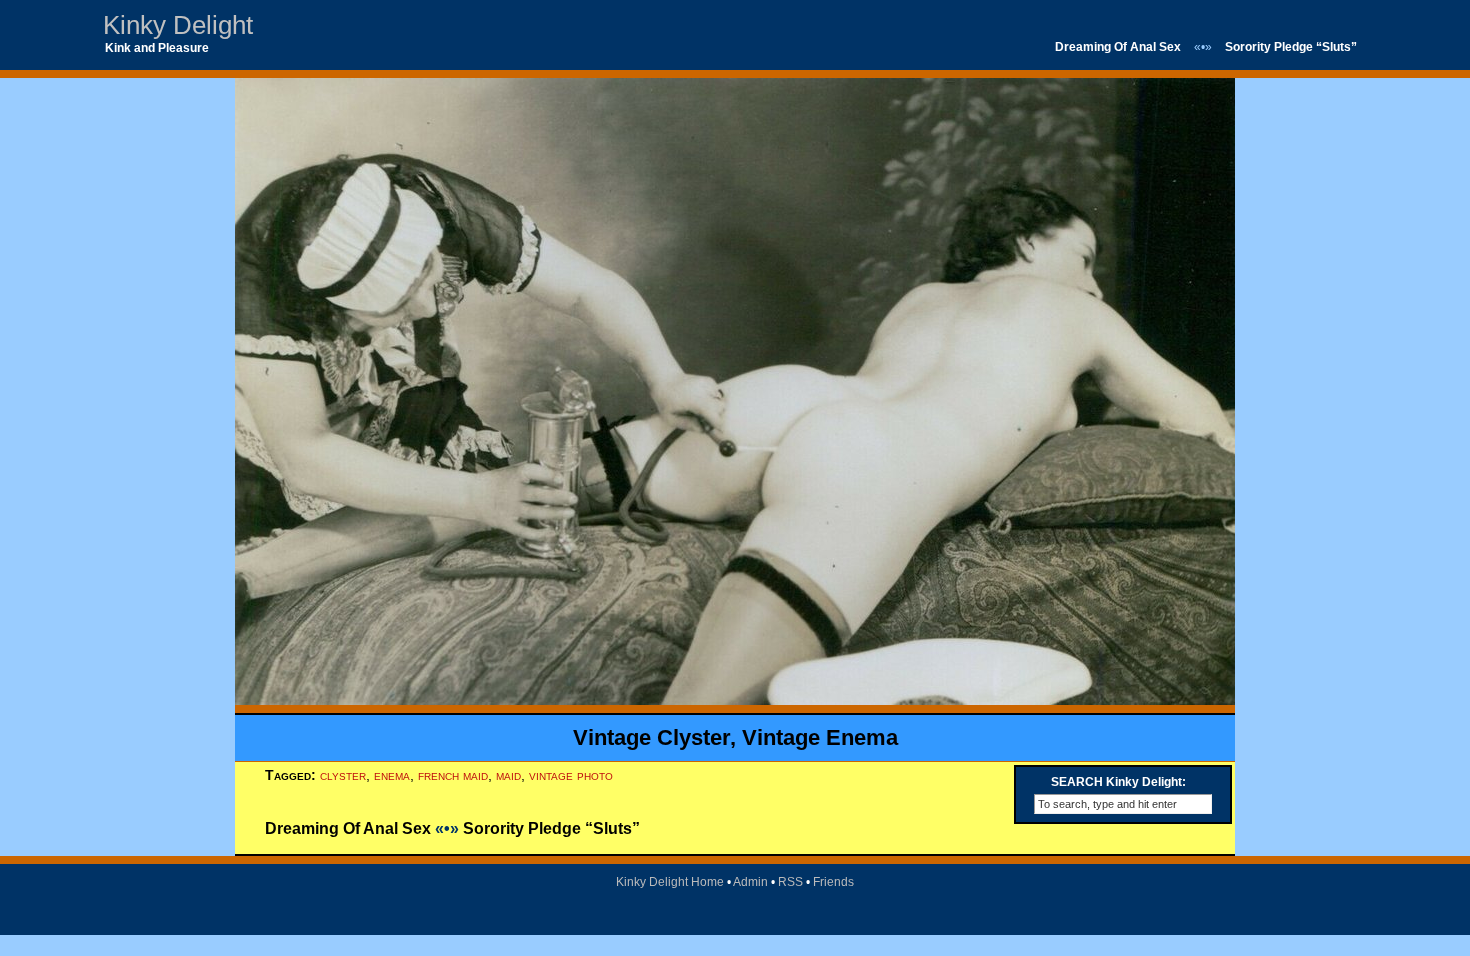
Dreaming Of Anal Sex (1118, 47)
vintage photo (571, 775)
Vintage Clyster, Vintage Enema (735, 737)
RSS (790, 882)
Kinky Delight (178, 25)
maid (508, 775)
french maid (453, 775)
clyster (343, 775)
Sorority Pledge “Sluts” (1291, 47)
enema (392, 775)
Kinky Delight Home (670, 882)
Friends (833, 882)
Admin (750, 882)
